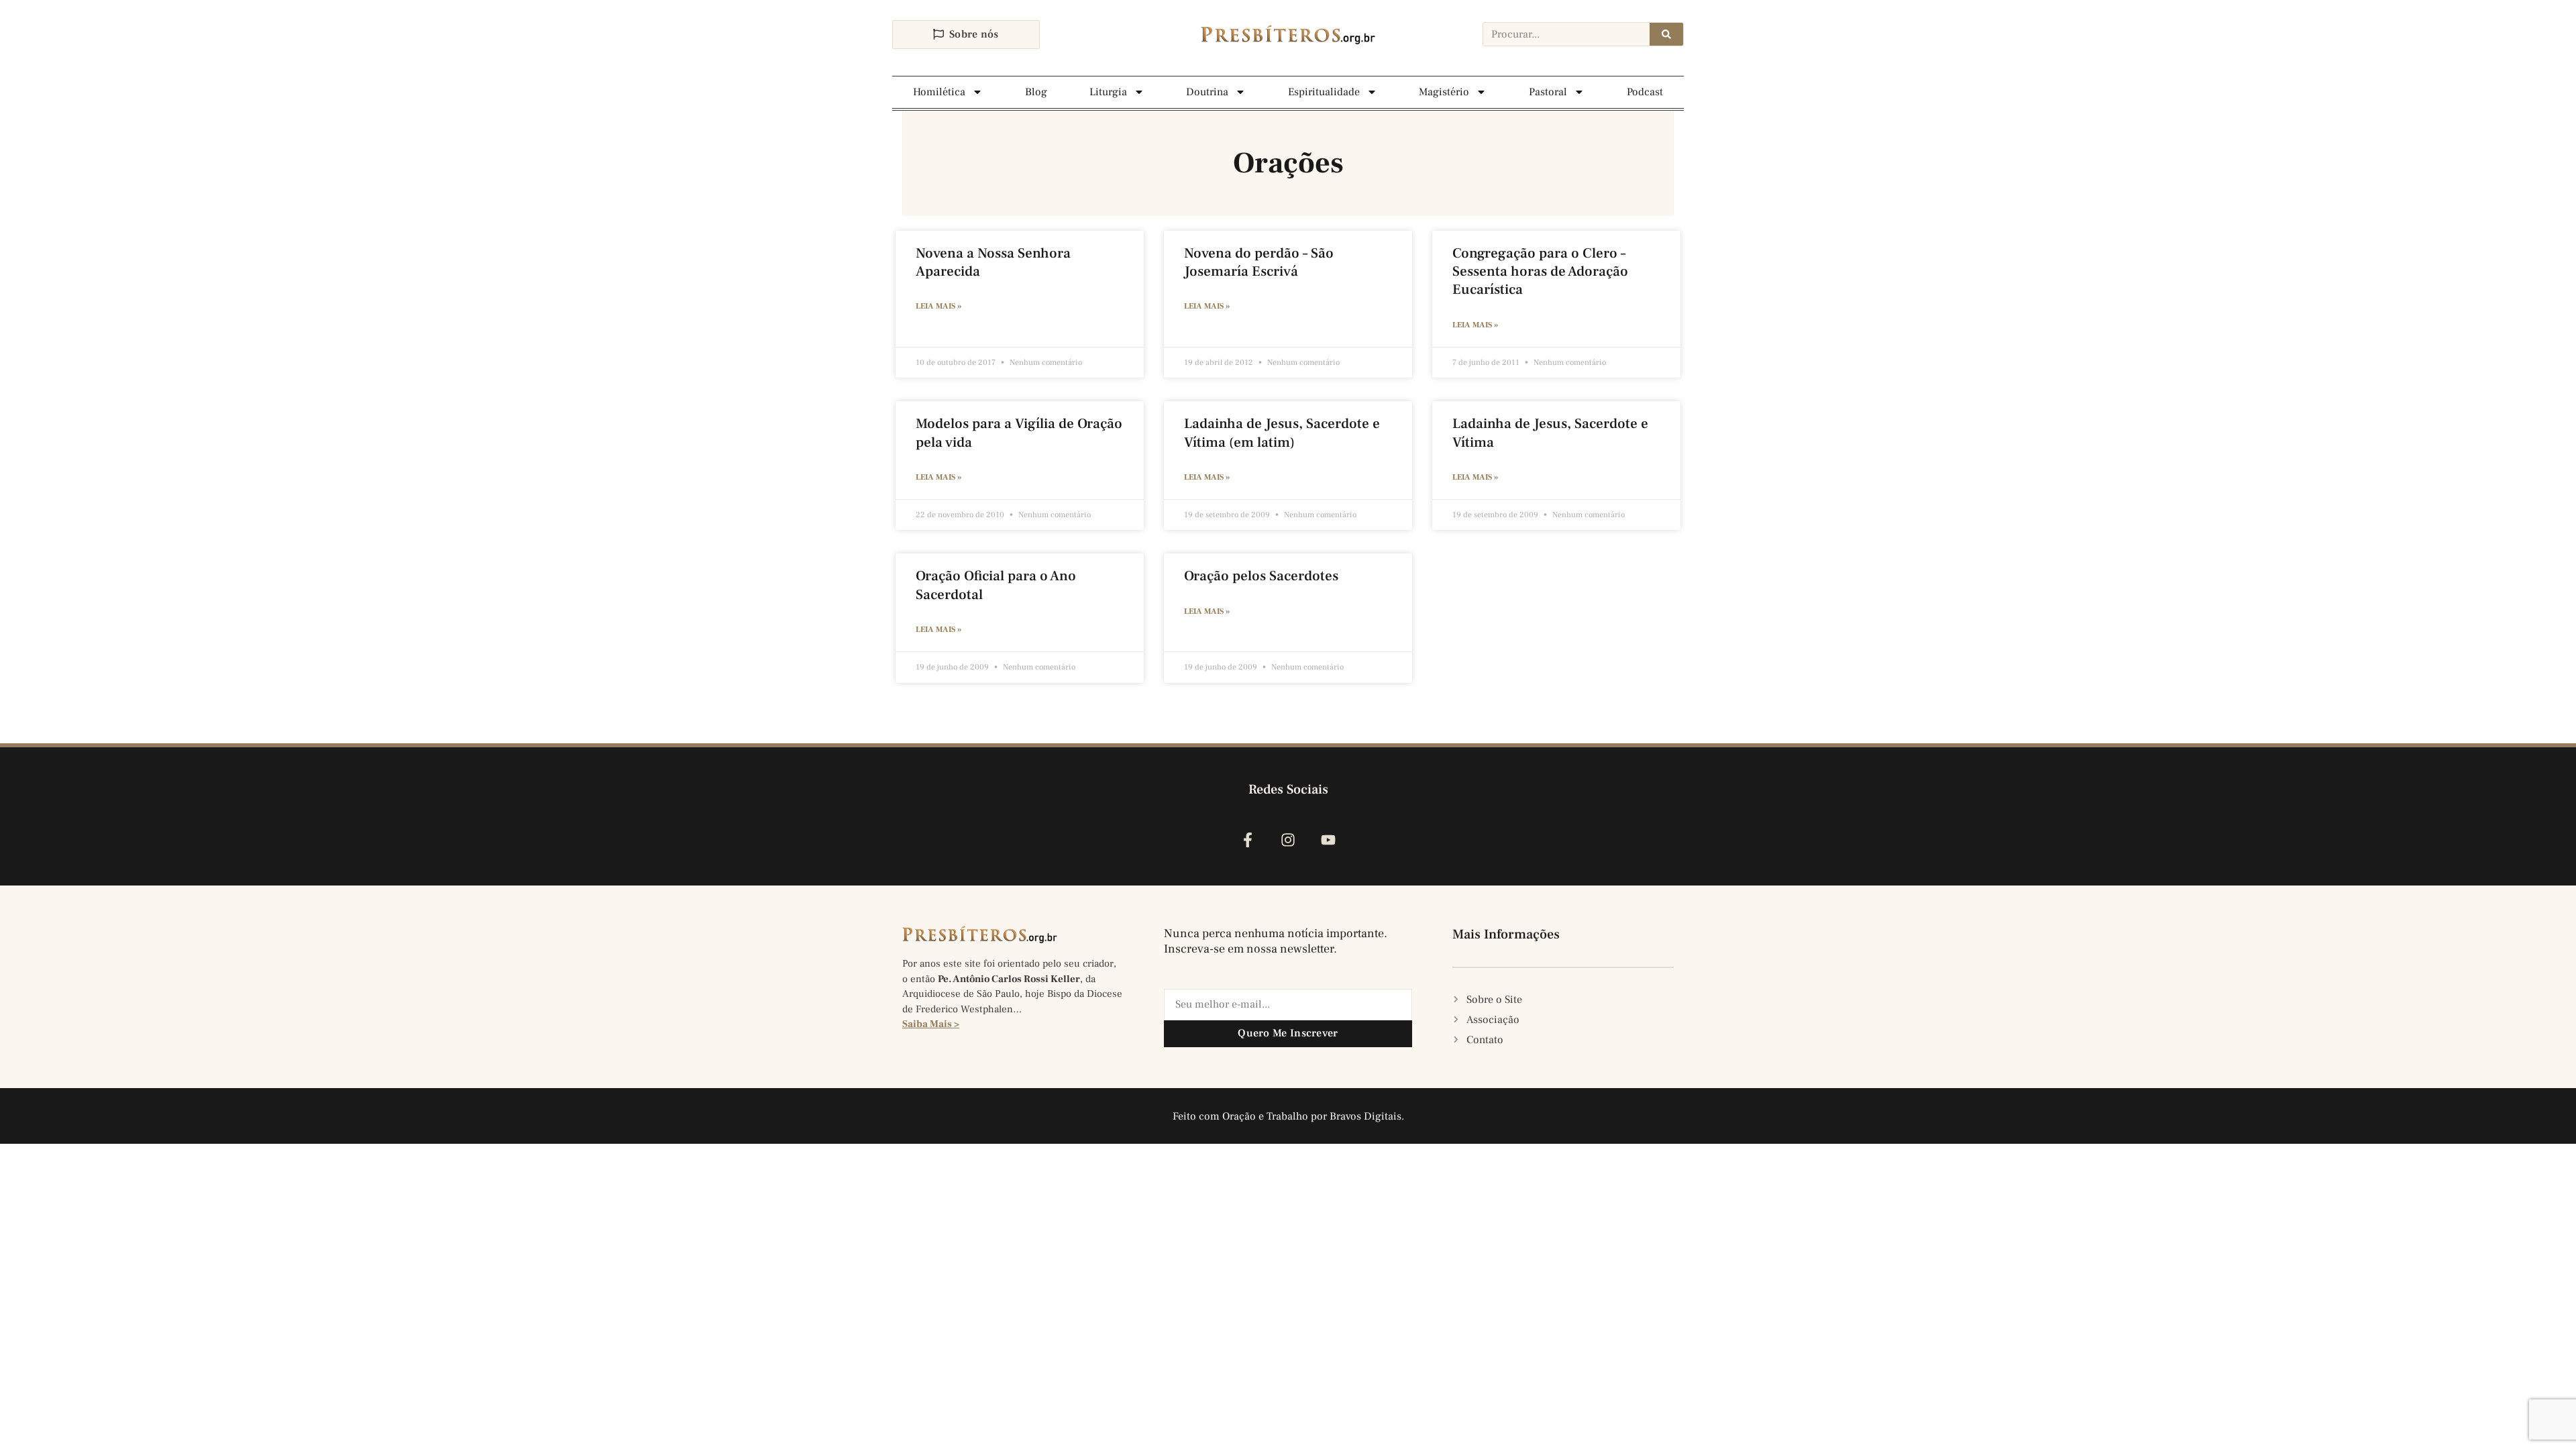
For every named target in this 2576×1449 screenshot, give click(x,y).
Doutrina (1207, 92)
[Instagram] (1288, 840)
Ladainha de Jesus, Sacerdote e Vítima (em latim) (1282, 433)
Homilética (939, 92)
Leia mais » (938, 306)
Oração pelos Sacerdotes (1261, 576)
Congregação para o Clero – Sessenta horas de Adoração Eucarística (1540, 272)
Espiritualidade (1324, 92)
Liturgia (1108, 92)
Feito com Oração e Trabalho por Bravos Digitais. (1288, 1116)
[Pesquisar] (1666, 34)
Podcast (1645, 92)
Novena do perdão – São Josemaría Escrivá (1259, 262)
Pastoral (1548, 92)
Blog (1036, 92)
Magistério (1444, 92)
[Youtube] (1329, 840)
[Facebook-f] (1247, 840)
